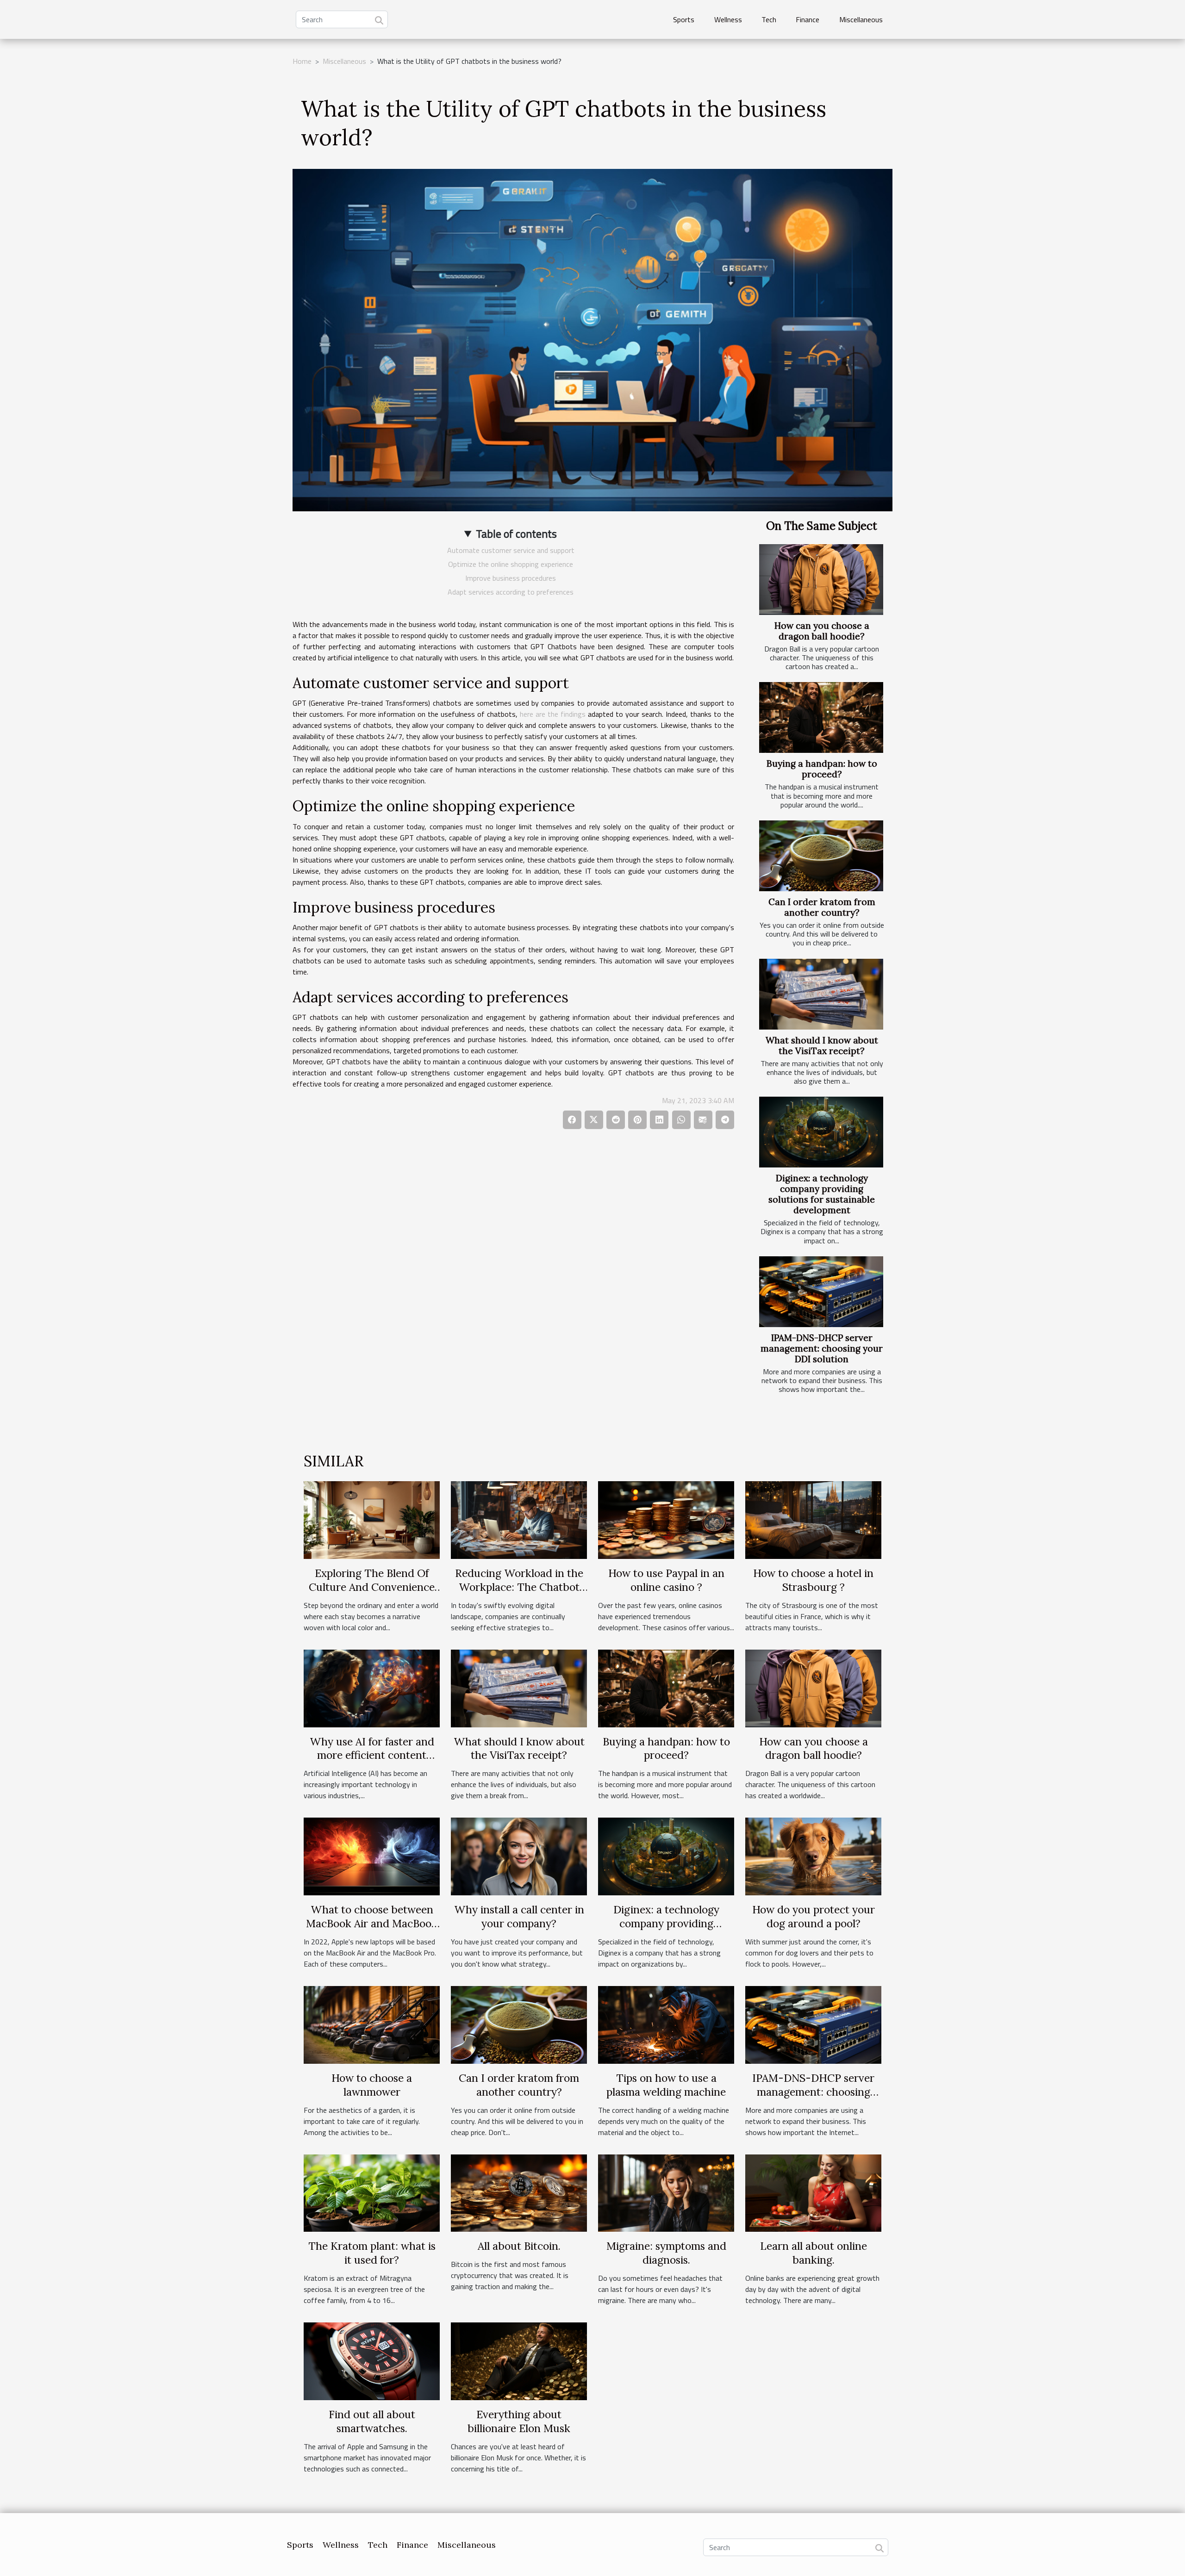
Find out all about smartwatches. (372, 2421)
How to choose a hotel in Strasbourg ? (813, 1580)
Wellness (728, 19)
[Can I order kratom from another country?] (821, 856)
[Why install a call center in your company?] (519, 1856)
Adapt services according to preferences (511, 592)
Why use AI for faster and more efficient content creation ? (372, 1755)
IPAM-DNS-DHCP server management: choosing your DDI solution (822, 1348)
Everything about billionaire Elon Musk (519, 2421)
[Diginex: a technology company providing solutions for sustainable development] (821, 1132)
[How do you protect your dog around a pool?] (813, 1856)
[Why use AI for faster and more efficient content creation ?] (372, 1688)
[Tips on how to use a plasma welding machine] (666, 2024)
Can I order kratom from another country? (822, 907)
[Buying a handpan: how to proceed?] (821, 717)
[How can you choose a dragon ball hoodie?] (821, 580)
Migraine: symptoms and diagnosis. (666, 2253)
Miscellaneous (861, 19)
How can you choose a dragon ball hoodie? (822, 631)
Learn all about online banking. (814, 2253)
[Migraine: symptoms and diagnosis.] (666, 2192)
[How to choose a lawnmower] (372, 2024)
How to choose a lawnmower (372, 2085)
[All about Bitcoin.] (519, 2192)
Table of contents (516, 534)
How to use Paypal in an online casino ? (666, 1580)
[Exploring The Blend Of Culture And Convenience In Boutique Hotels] (372, 1519)
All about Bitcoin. (519, 2246)
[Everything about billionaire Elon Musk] (519, 2360)
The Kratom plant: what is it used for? (372, 2253)
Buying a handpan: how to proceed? (822, 769)
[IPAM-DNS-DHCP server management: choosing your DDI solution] (821, 1292)
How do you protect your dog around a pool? (814, 1916)
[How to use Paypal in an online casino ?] (666, 1519)
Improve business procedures (511, 578)
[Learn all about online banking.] (813, 2192)
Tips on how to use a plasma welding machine (666, 2085)
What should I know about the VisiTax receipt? (822, 1046)
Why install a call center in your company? (519, 1916)
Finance (808, 19)
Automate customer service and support (511, 550)
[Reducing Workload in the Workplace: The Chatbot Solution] (519, 1519)
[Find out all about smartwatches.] (372, 2360)
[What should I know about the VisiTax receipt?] (821, 994)
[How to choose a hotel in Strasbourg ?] (813, 1519)
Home (302, 61)
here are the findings (553, 714)
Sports (684, 19)
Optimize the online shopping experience (511, 564)
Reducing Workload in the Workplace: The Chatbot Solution (519, 1587)
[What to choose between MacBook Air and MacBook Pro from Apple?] (372, 1856)
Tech (769, 19)
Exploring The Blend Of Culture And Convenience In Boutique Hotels (372, 1587)
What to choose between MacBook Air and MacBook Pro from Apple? (372, 1923)
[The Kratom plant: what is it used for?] (372, 2192)
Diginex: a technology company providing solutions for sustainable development (822, 1194)
